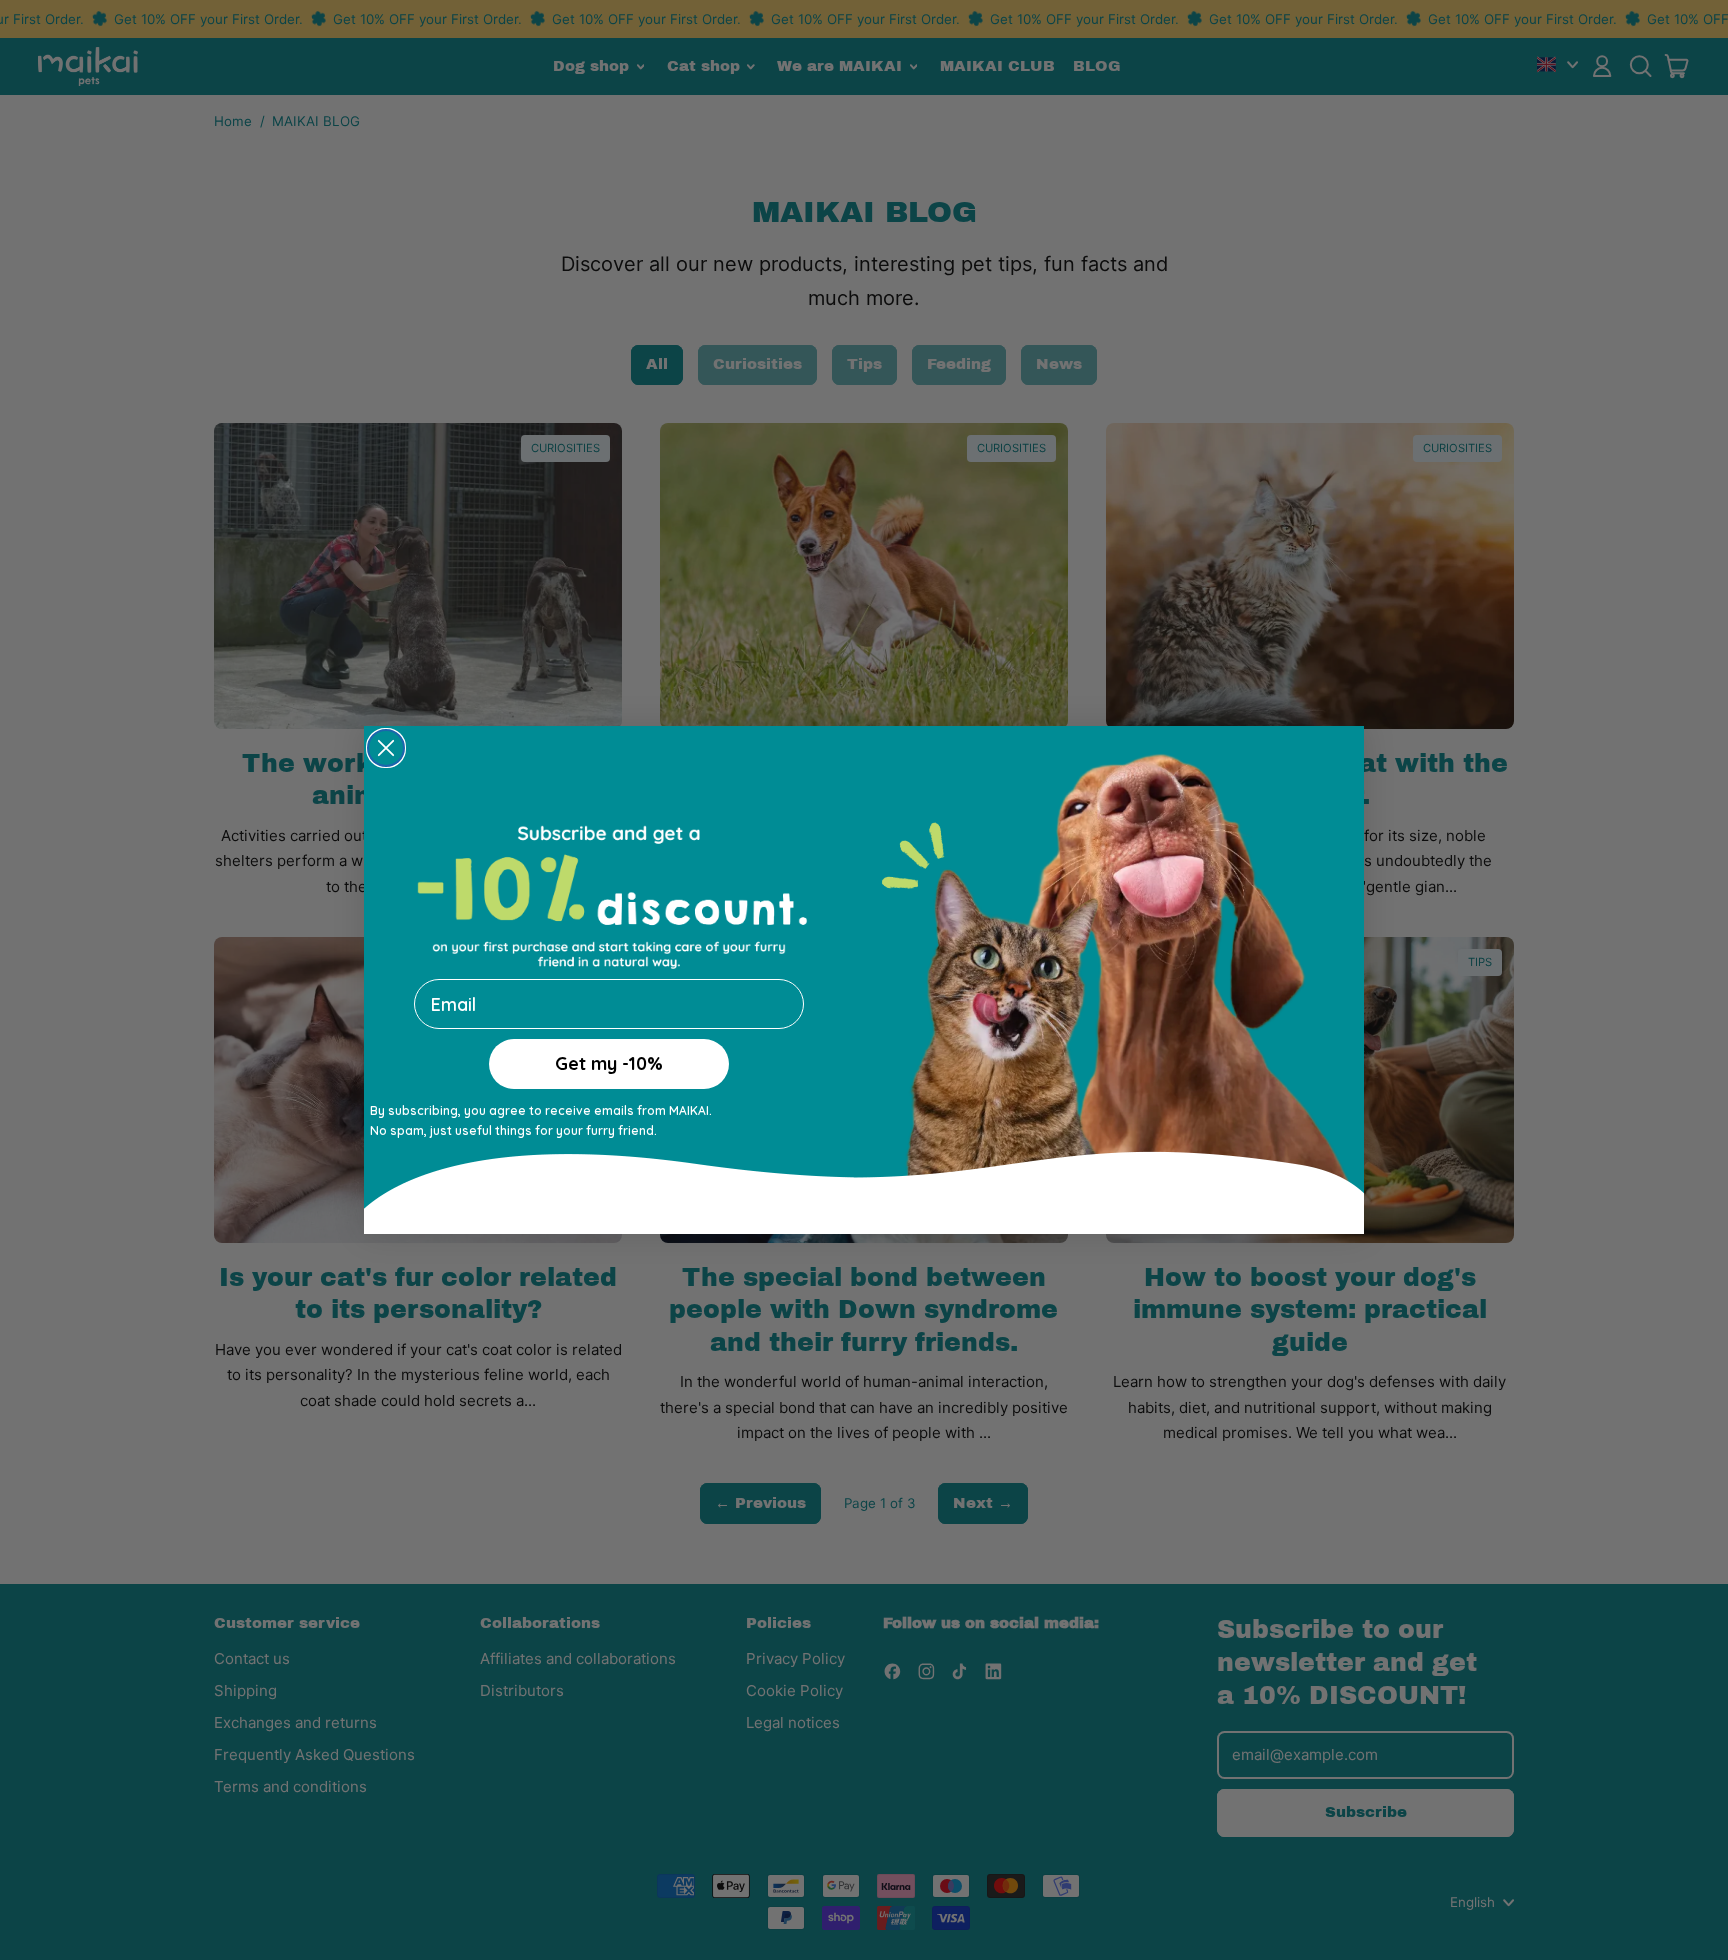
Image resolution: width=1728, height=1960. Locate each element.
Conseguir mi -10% (609, 1085)
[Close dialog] (386, 752)
